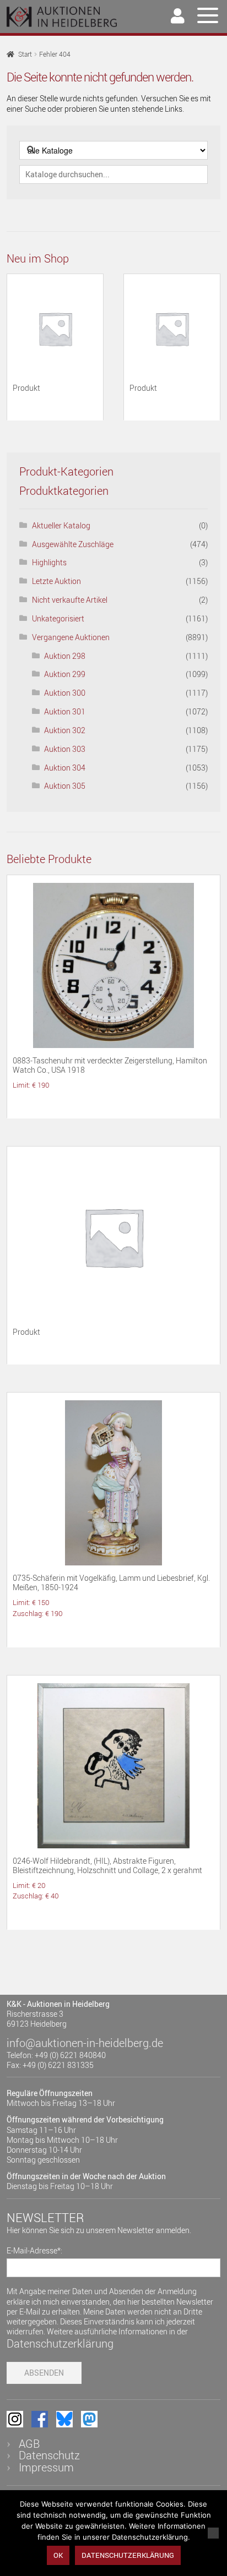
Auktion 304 (65, 768)
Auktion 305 (65, 786)
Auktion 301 (65, 711)
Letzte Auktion (56, 581)
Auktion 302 (65, 730)
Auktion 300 (65, 693)
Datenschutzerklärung (60, 2343)
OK (58, 2555)
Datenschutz (49, 2455)
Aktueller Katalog (61, 525)
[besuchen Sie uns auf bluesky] (64, 2419)
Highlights (49, 562)
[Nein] (213, 2533)
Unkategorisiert (58, 618)
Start (25, 54)
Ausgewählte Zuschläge (73, 544)
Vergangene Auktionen (71, 637)
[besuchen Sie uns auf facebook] (40, 2419)
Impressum (46, 2467)
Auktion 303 (65, 749)
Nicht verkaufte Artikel (70, 600)
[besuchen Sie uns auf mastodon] (89, 2419)
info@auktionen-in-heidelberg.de (85, 2043)
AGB (29, 2444)
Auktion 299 (65, 674)
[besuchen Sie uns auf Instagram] (15, 2419)
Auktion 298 (65, 656)
